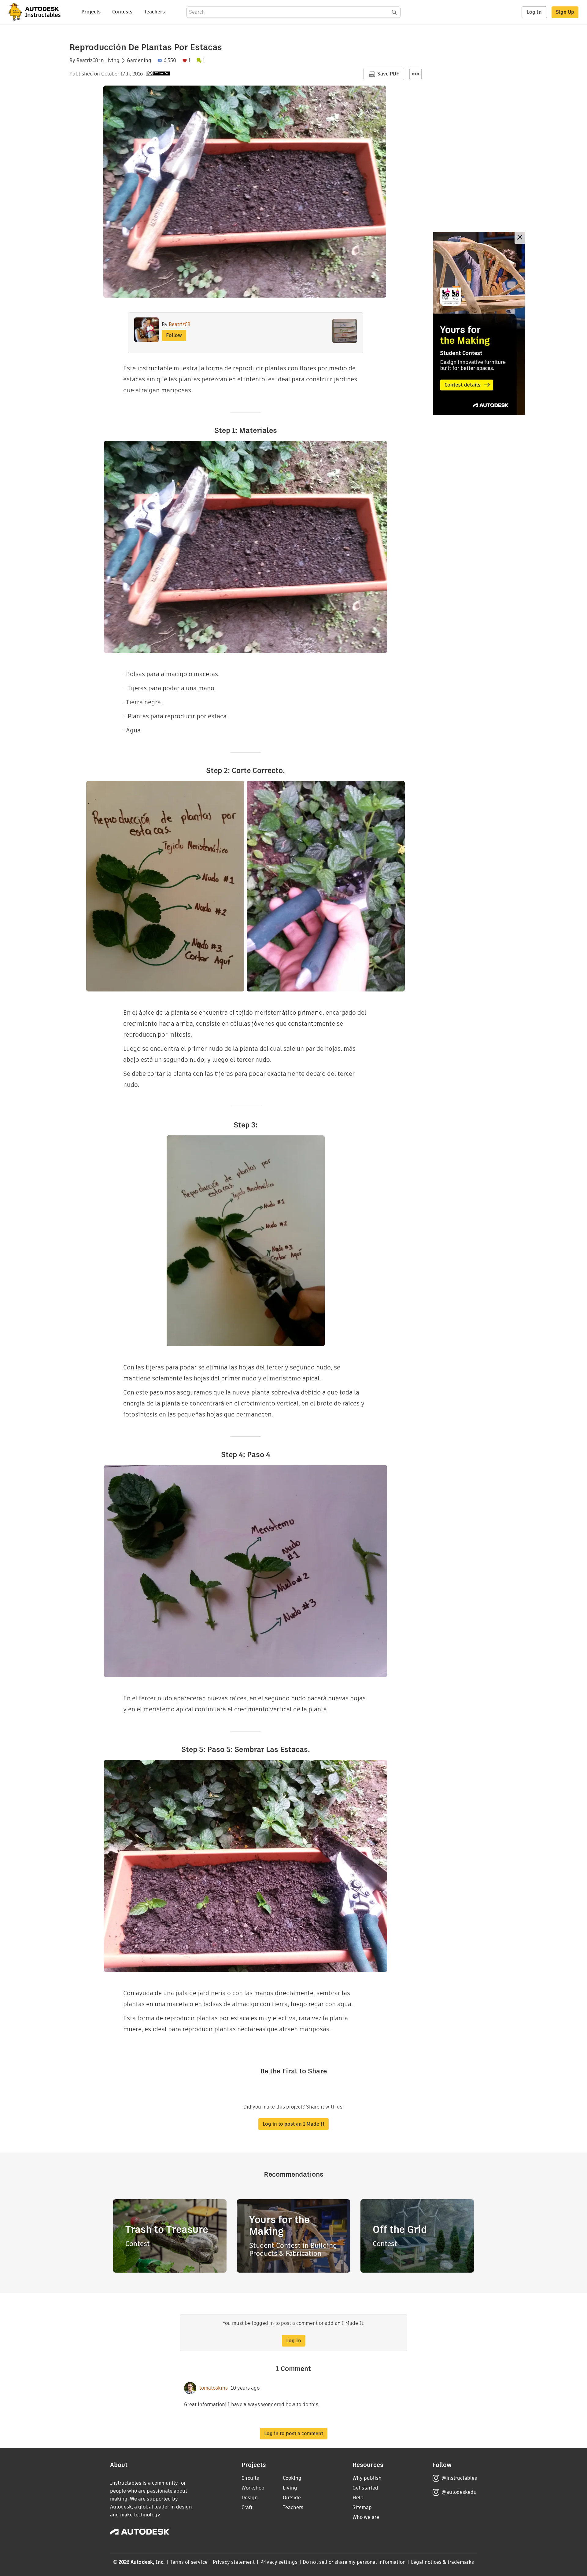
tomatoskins (214, 2388)
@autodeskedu (459, 2492)
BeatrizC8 (87, 60)
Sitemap (362, 2507)
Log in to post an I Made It (293, 2124)
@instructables (459, 2478)
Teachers (154, 12)
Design (250, 2498)
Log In (534, 12)
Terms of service (189, 2562)
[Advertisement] (479, 324)
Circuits (250, 2478)
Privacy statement (234, 2562)
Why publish (367, 2478)
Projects (91, 12)
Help (358, 2498)
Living (112, 60)
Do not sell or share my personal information (354, 2562)
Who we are (366, 2517)
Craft (247, 2507)
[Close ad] (520, 238)
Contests (122, 12)
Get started (365, 2488)
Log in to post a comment (294, 2433)
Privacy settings (279, 2562)
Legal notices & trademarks (442, 2562)
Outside (292, 2498)
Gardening (139, 60)
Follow (174, 335)
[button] (415, 74)
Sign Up (565, 12)
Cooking (292, 2478)
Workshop (253, 2488)
